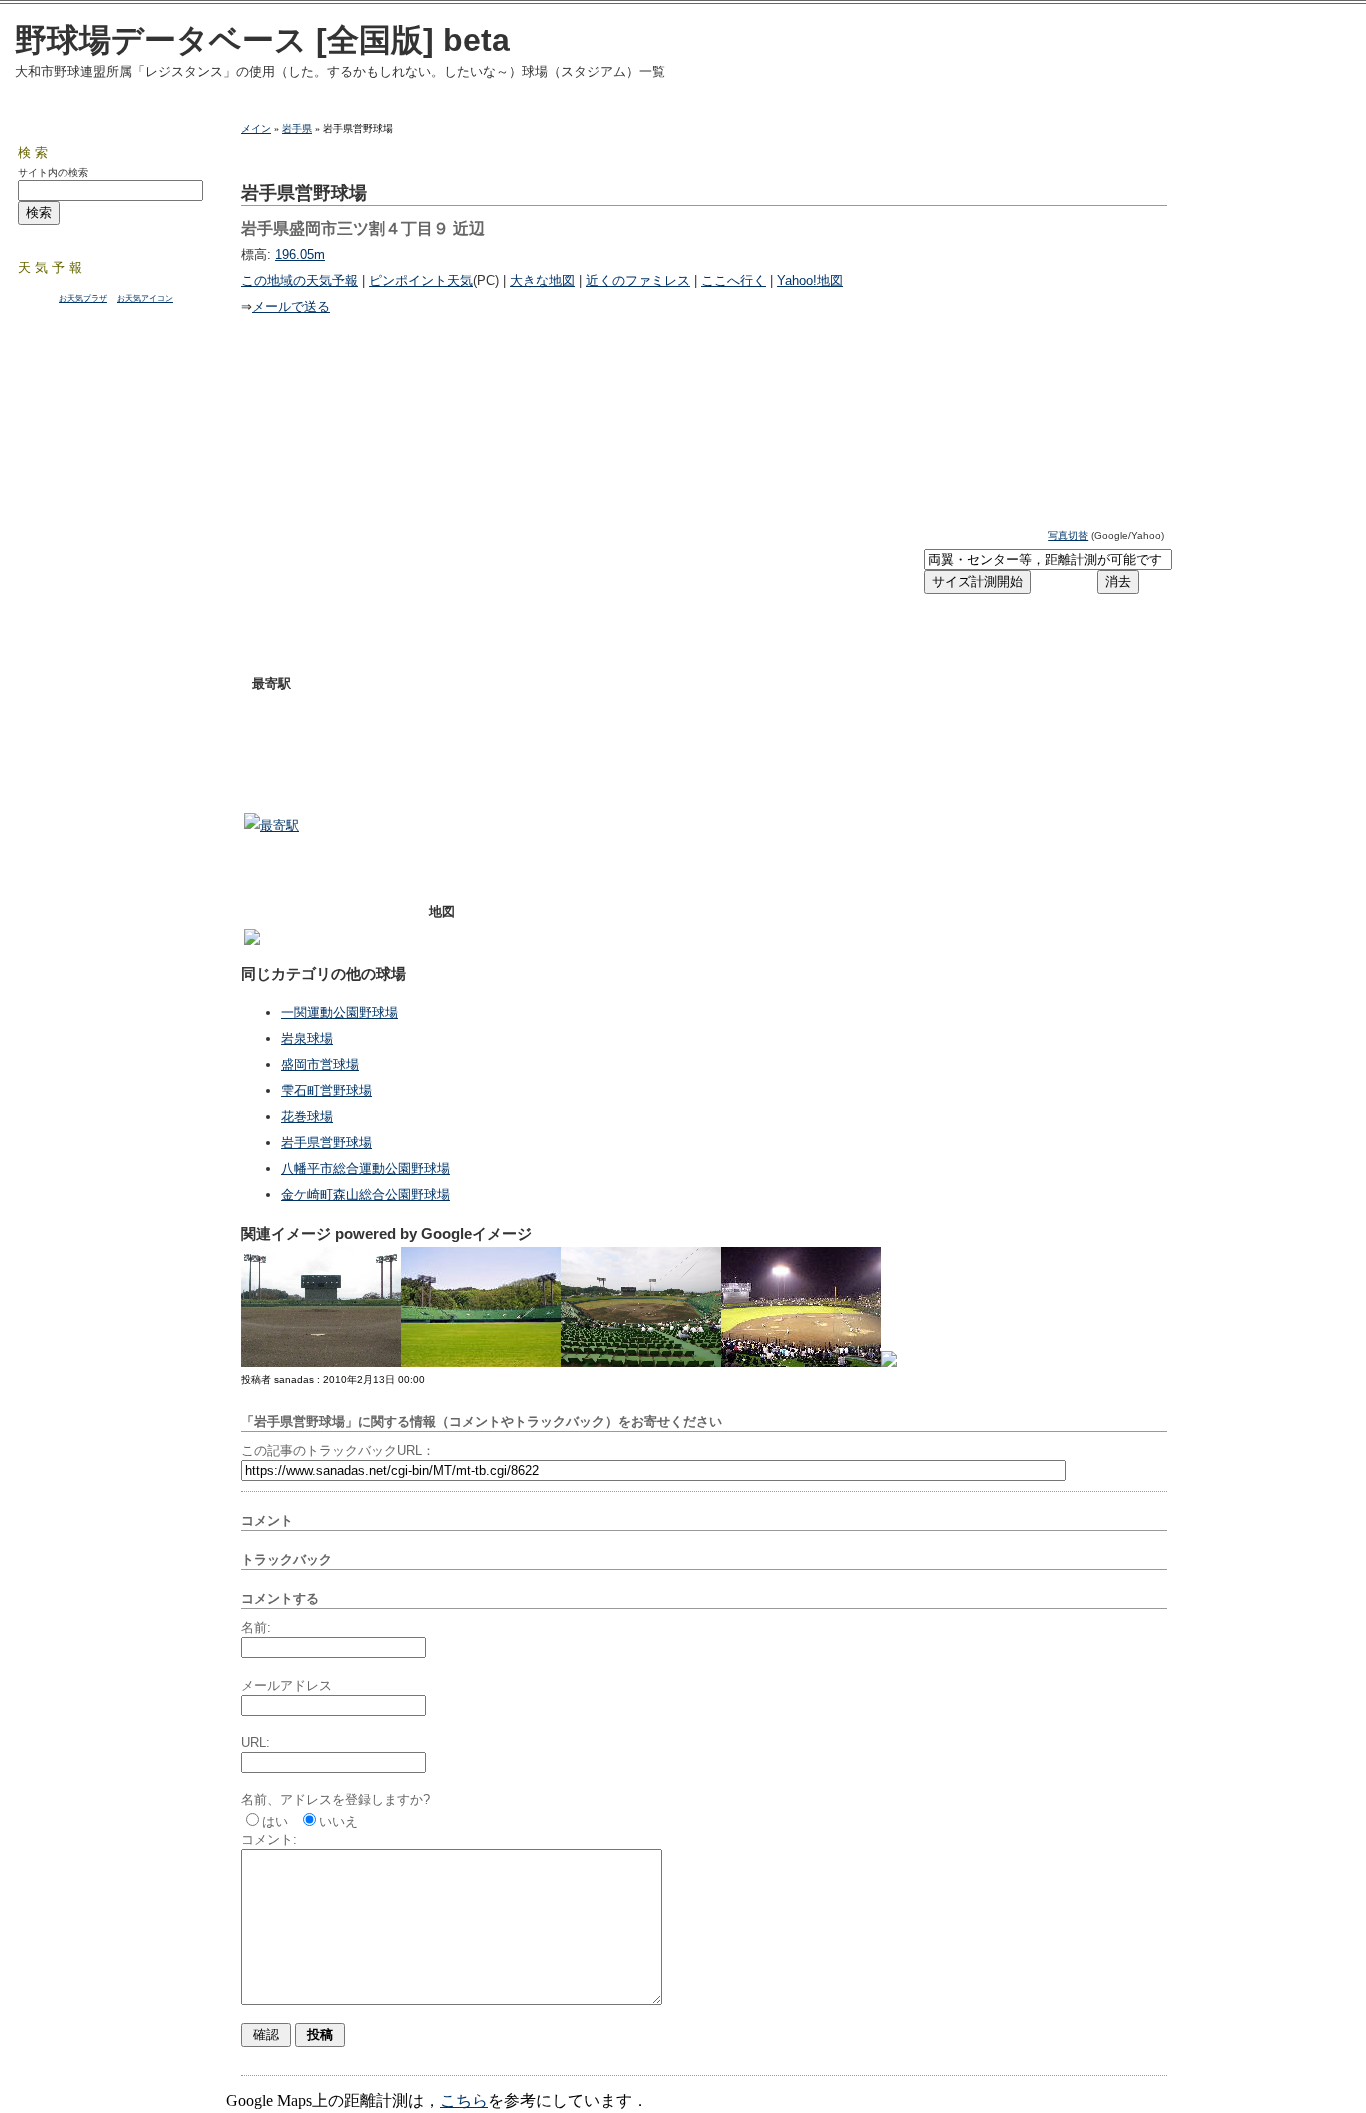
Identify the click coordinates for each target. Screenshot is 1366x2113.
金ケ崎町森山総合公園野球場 (365, 1194)
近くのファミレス (638, 280)
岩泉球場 (307, 1038)
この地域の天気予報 (299, 280)
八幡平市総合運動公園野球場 (365, 1168)
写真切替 (1068, 535)
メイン (256, 128)
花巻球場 (307, 1116)
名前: (256, 1627)
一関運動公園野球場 (339, 1012)
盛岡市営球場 (320, 1064)
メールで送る (291, 306)
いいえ (338, 1821)
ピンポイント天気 (421, 280)
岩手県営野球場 (326, 1142)
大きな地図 (542, 280)
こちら (464, 2100)
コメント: (269, 1839)
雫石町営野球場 (326, 1090)
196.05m (300, 254)
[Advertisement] (478, 559)
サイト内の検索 (53, 172)
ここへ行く (733, 280)
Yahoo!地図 (810, 280)
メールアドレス (286, 1685)
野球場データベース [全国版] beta (262, 40)
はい (275, 1821)
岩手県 (297, 128)
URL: (255, 1742)
